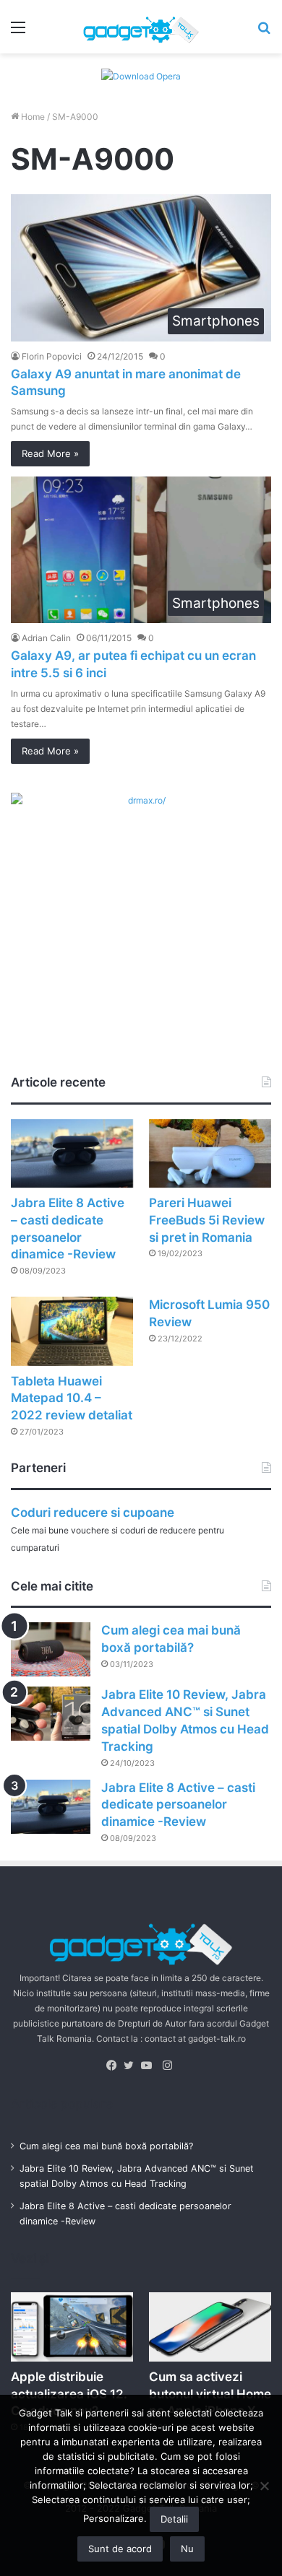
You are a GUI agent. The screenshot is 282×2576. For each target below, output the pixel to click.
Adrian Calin (46, 638)
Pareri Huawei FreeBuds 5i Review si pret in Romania (207, 1220)
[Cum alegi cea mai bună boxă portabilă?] (51, 1649)
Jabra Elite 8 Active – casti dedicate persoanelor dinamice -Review (178, 1805)
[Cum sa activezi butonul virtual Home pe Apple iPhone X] (210, 2327)
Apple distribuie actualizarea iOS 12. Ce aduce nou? (69, 2394)
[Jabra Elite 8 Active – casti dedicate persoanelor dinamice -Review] (72, 1153)
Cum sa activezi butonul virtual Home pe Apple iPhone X (210, 2394)
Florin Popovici (52, 356)
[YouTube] (150, 2066)
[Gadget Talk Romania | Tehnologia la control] (141, 27)
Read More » (50, 453)
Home (32, 117)
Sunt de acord (120, 2549)
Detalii (174, 2519)
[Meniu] (18, 32)
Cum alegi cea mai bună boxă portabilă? (106, 2146)
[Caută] (264, 32)
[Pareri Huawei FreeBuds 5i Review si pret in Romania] (210, 1153)
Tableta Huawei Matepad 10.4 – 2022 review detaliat (72, 1398)
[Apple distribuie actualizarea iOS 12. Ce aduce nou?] (72, 2327)
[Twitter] (132, 2066)
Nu (187, 2549)
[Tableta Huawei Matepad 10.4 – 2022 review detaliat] (72, 1331)
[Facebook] (115, 2066)
